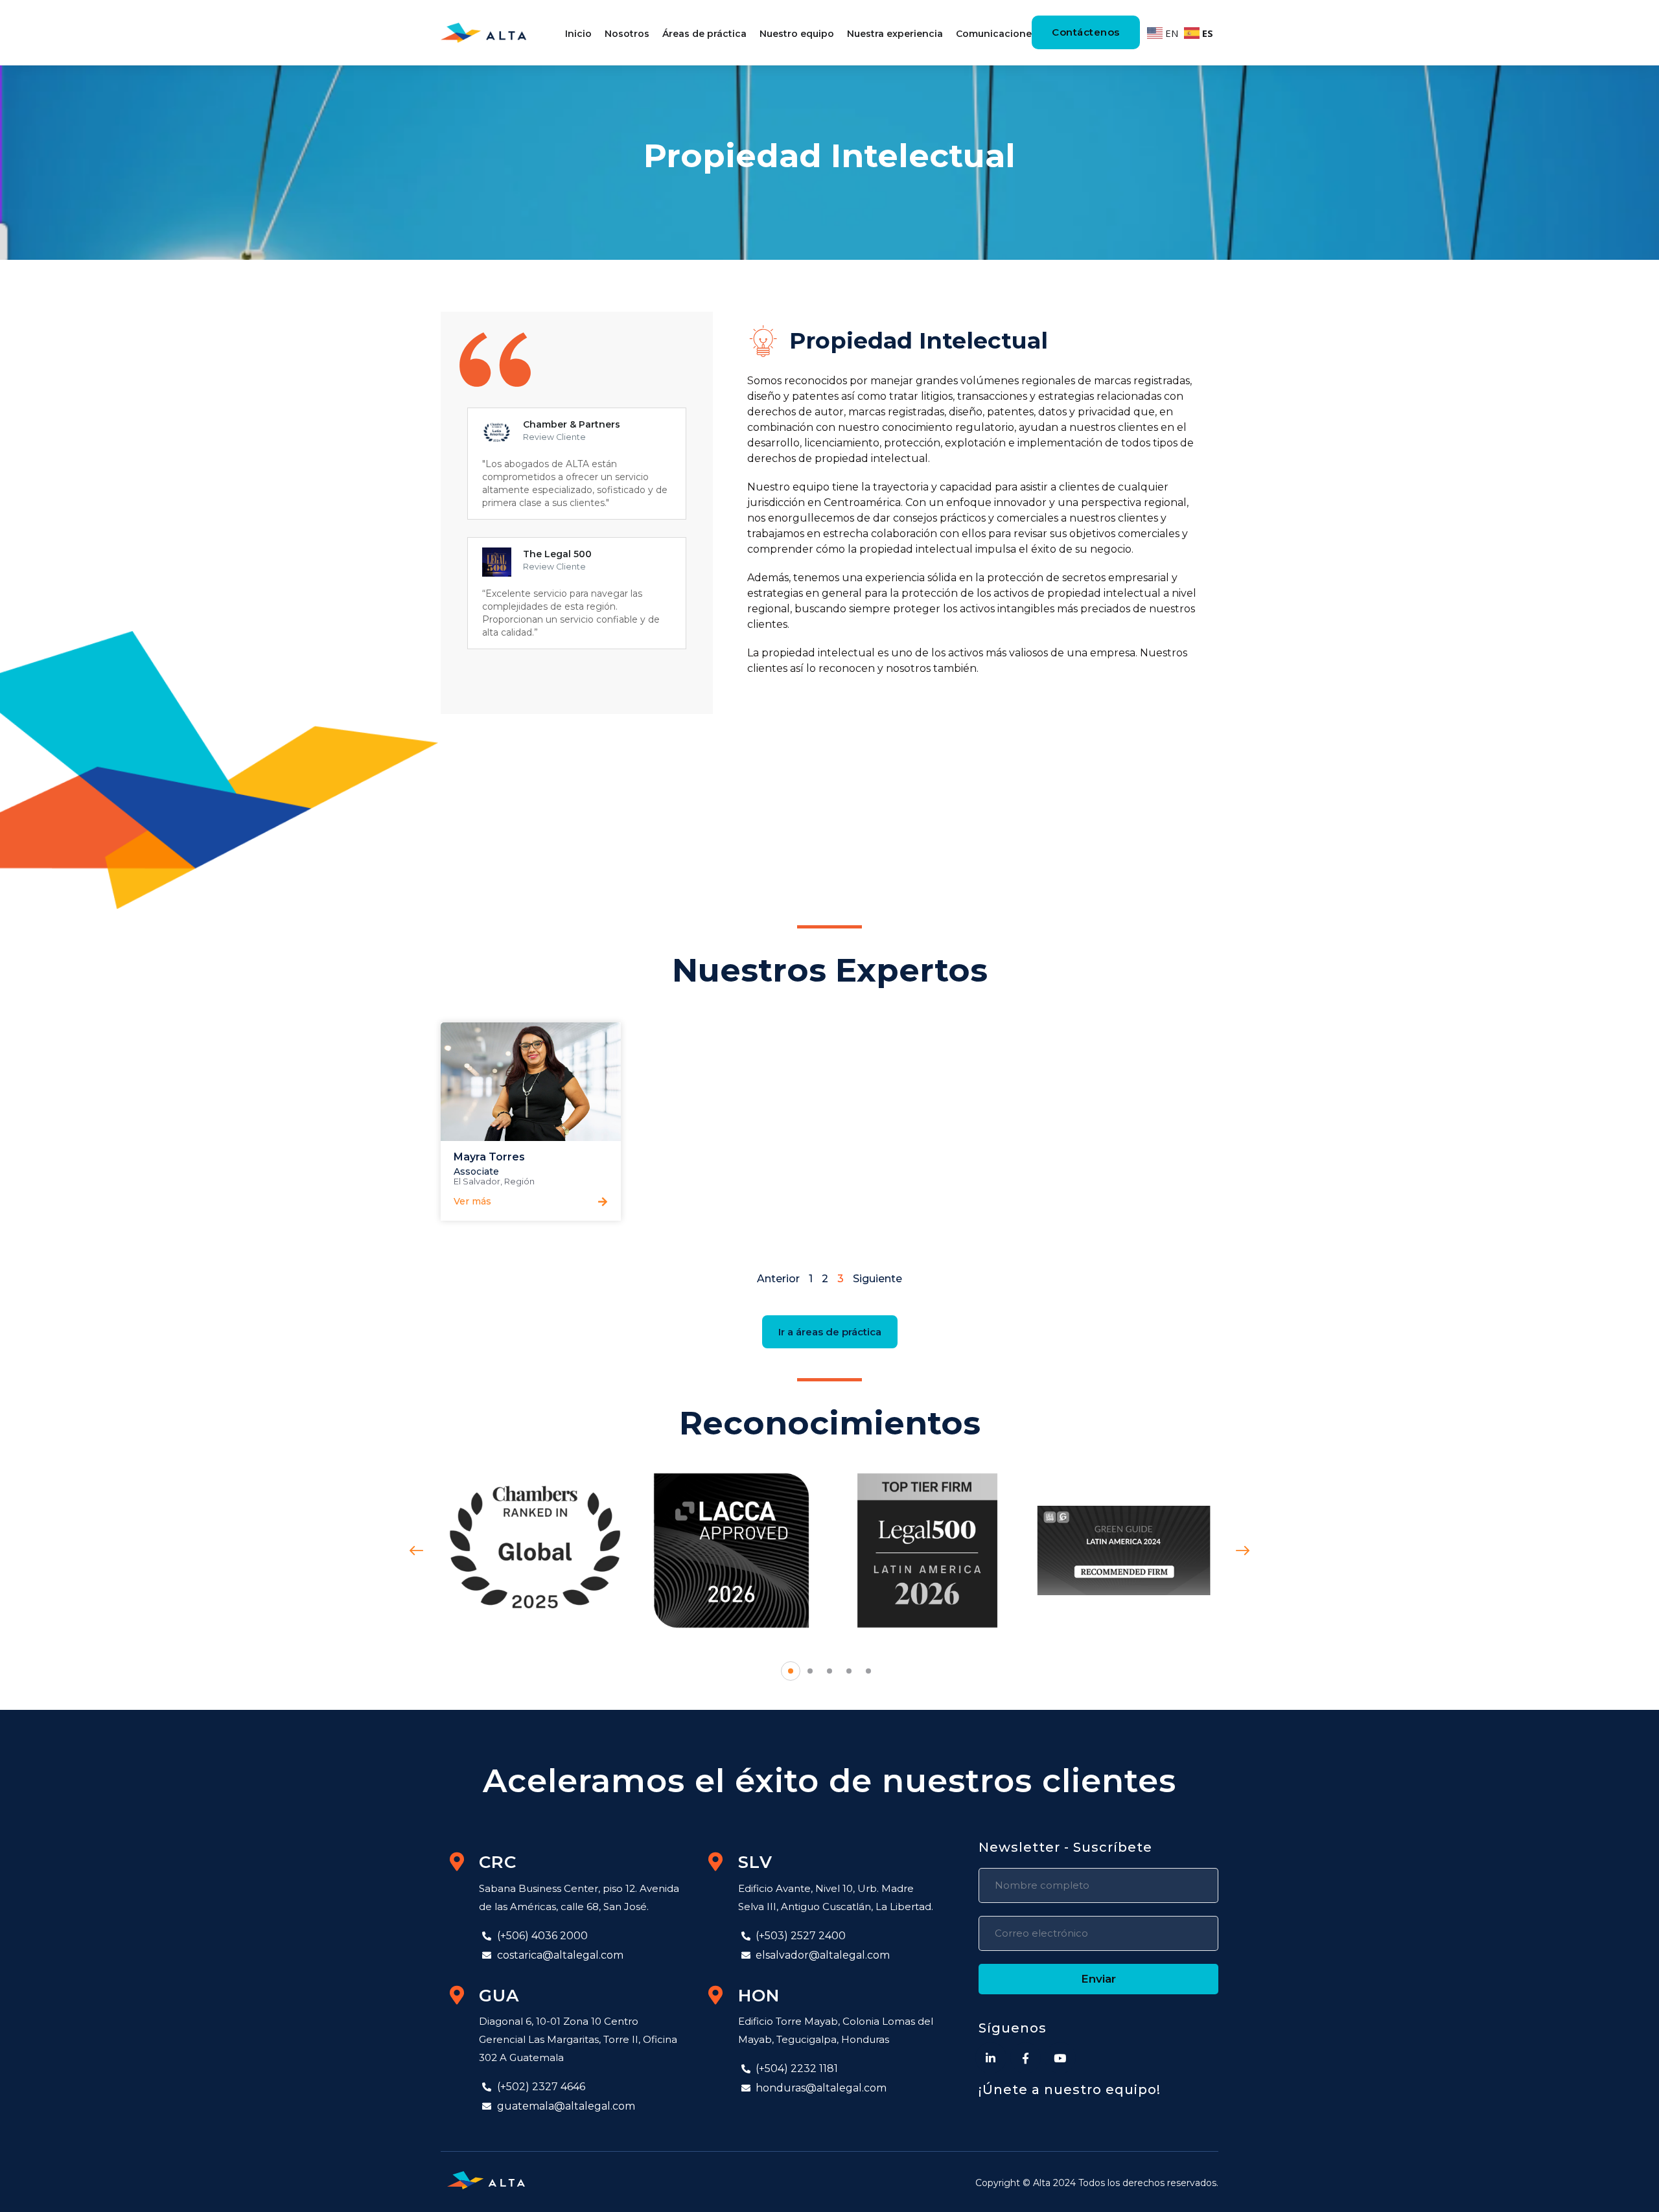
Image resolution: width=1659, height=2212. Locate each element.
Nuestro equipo (797, 34)
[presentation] (416, 1551)
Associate (476, 1171)
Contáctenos (1086, 32)
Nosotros (627, 34)
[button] (469, 1196)
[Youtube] (1060, 2058)
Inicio (578, 34)
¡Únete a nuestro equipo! (1070, 2090)
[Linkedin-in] (991, 2058)
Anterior (778, 1279)
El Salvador (477, 1181)
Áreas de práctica (704, 34)
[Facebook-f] (1026, 2058)
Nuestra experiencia (895, 34)
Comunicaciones (996, 34)
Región (519, 1181)
